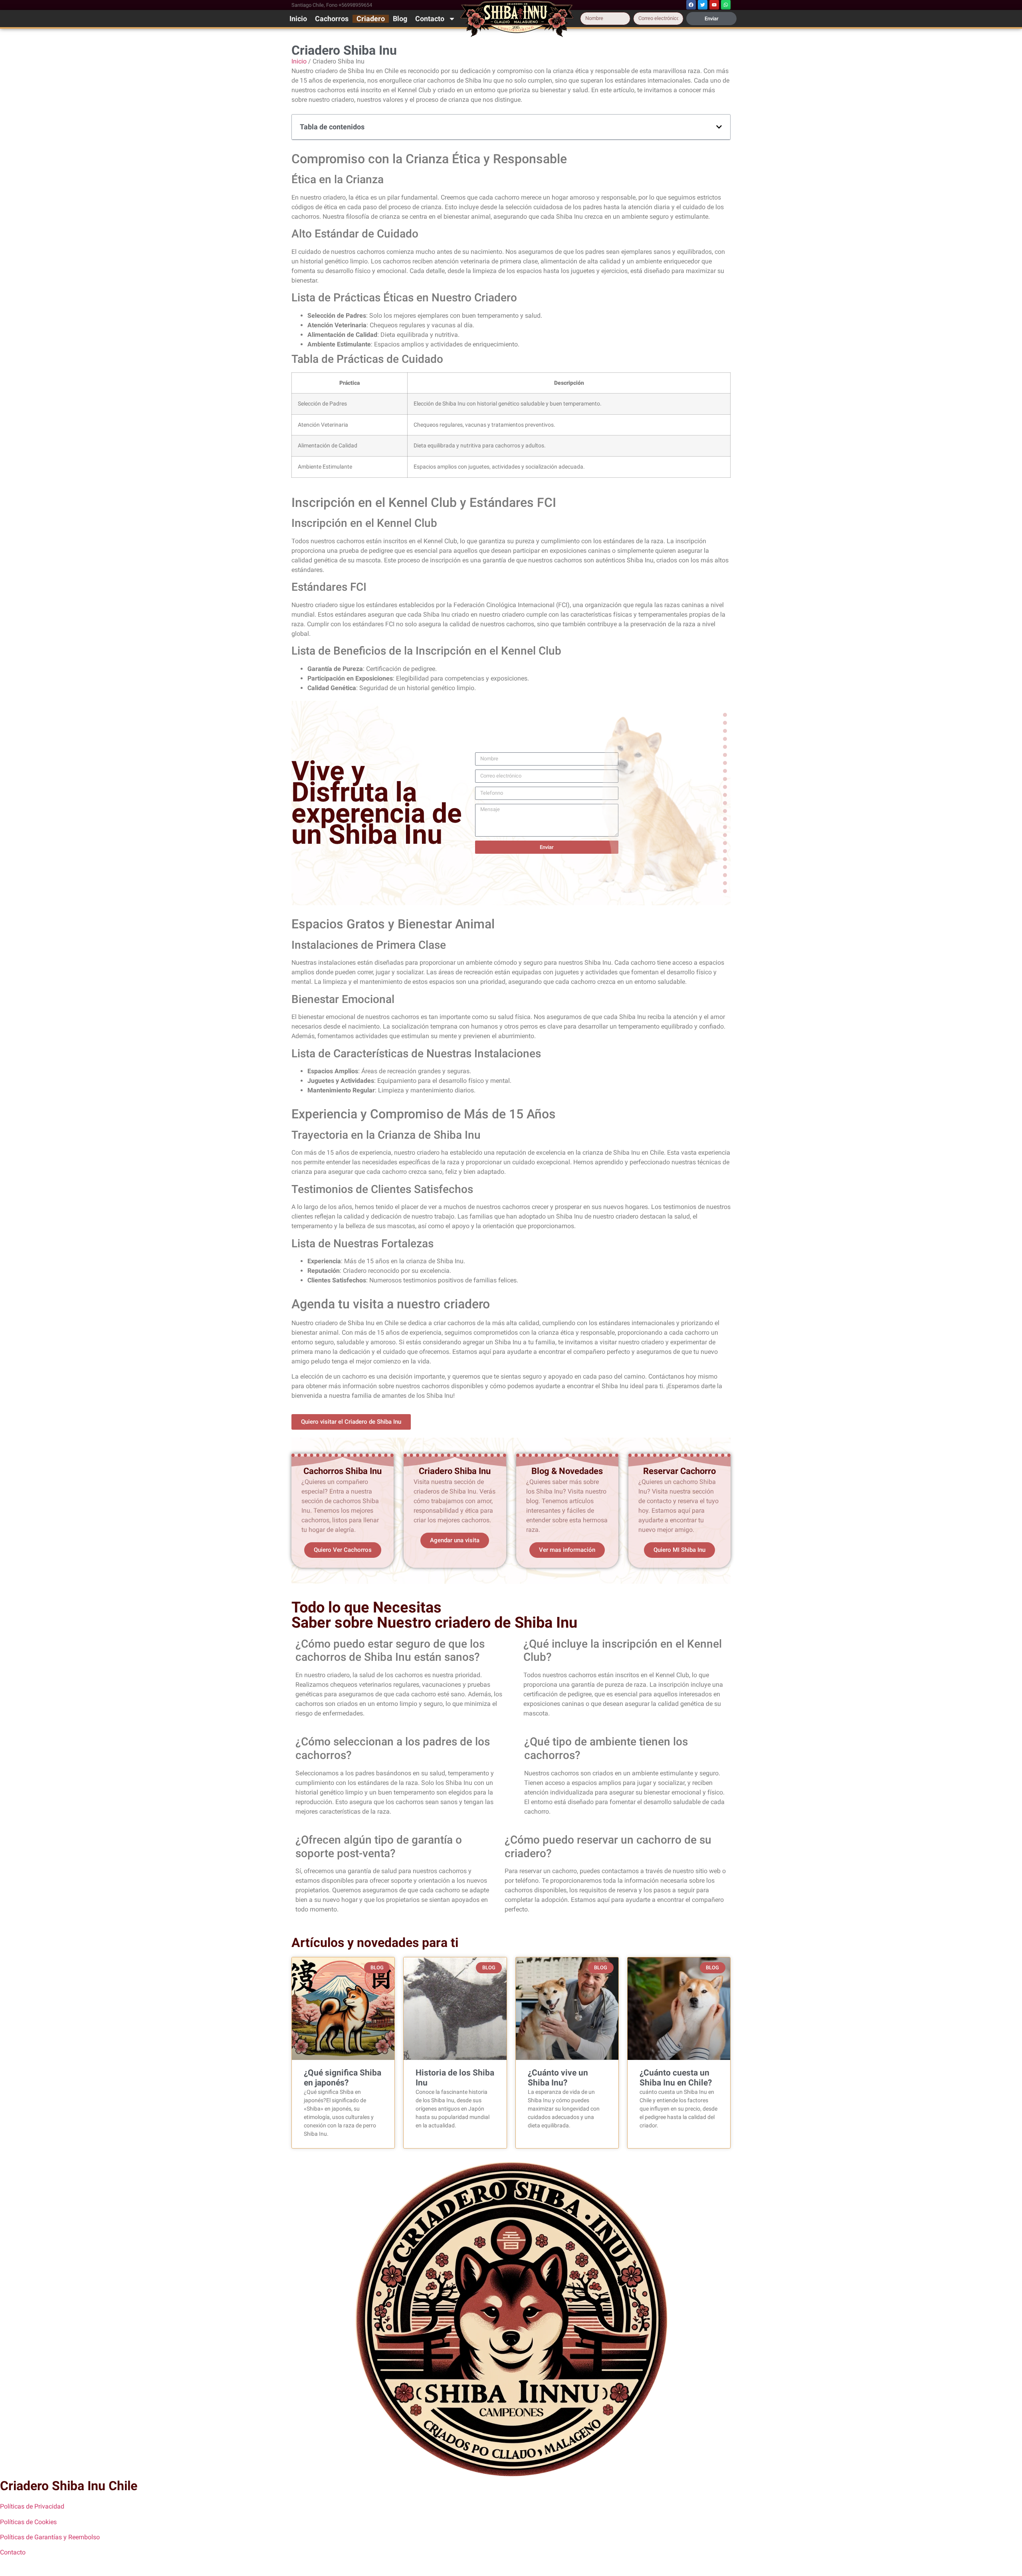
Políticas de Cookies (28, 2522)
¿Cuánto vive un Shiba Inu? (558, 2078)
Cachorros (332, 19)
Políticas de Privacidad (32, 2506)
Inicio (298, 19)
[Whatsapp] (726, 5)
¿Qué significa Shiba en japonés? (343, 2078)
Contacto (430, 19)
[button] (719, 127)
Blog (400, 19)
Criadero (371, 19)
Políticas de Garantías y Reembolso (50, 2537)
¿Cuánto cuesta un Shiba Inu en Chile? (676, 2078)
